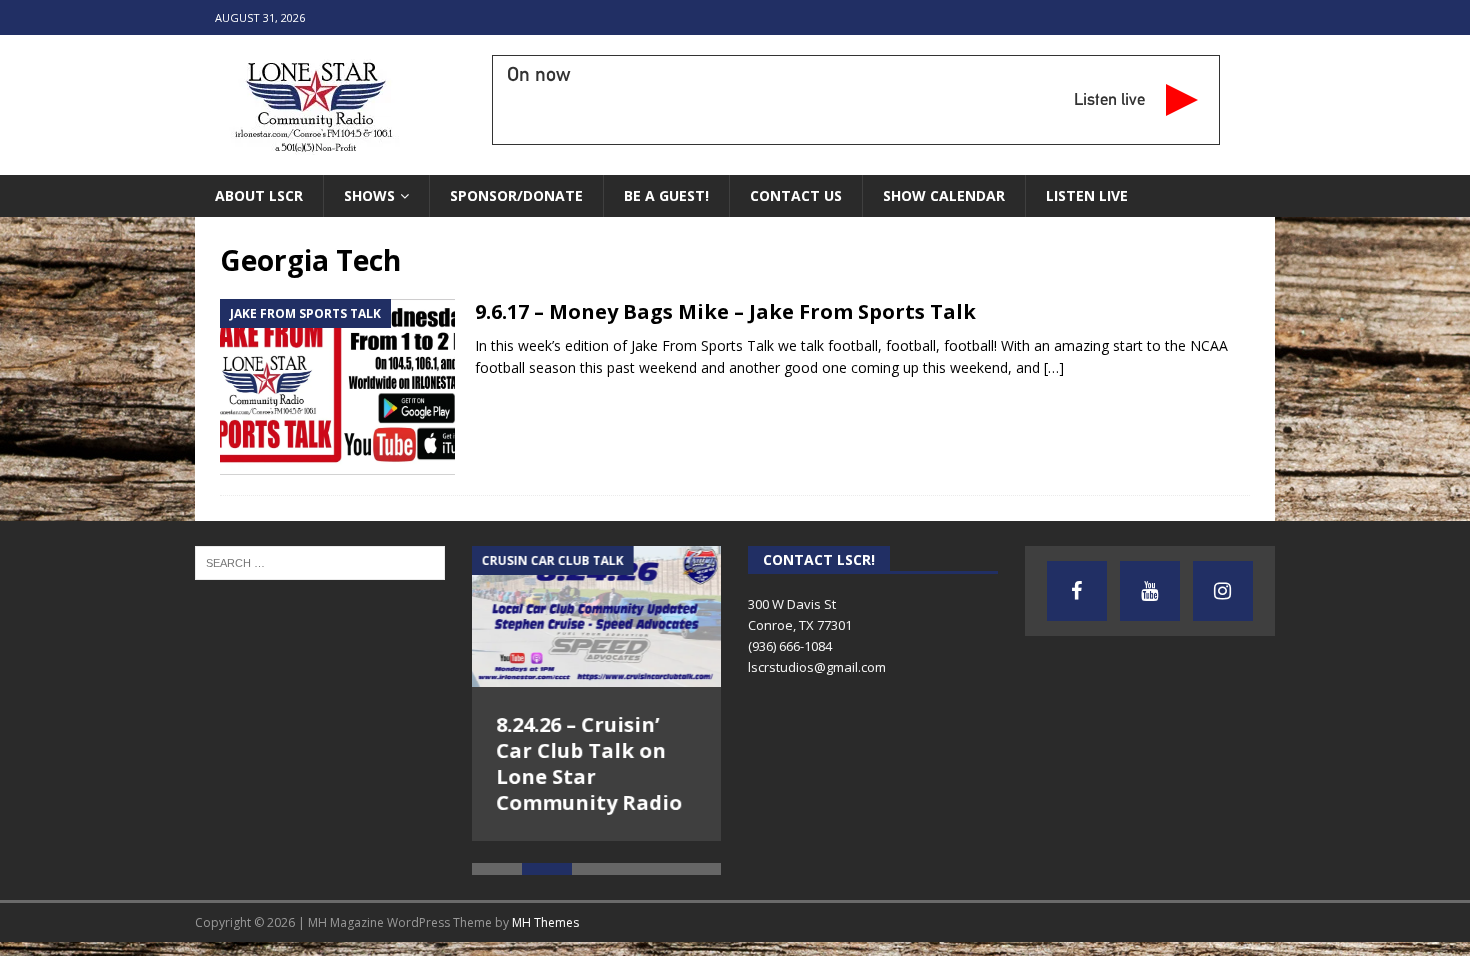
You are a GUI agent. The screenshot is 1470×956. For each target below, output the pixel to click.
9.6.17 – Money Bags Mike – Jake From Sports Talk (725, 311)
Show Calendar (944, 195)
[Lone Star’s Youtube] (1150, 591)
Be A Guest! (666, 195)
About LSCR (259, 195)
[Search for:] (320, 562)
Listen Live (1087, 195)
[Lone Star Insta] (1223, 591)
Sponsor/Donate (516, 195)
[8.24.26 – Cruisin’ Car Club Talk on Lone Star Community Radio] (597, 616)
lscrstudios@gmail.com (817, 667)
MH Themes (545, 900)
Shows (369, 195)
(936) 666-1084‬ (790, 646)
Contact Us (796, 195)
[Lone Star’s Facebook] (1077, 591)
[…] (1054, 367)
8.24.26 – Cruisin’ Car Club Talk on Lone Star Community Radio (590, 763)
